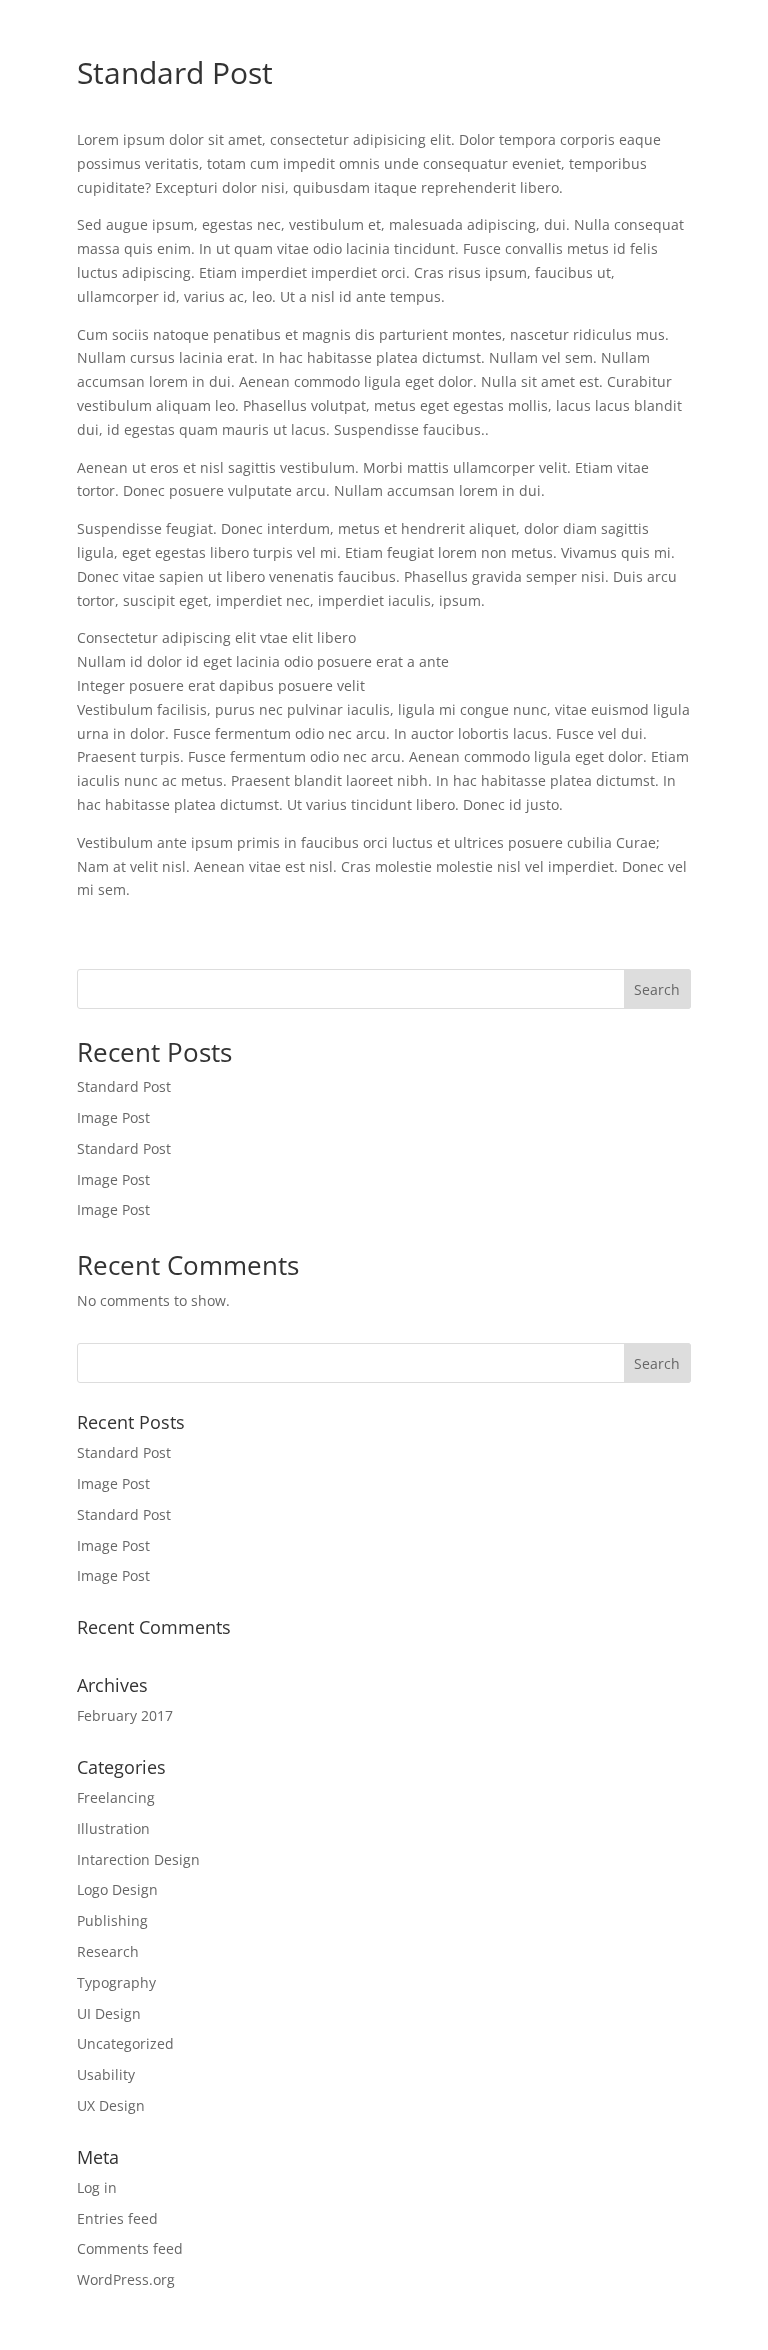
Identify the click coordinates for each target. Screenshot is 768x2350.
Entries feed (117, 2218)
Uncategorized (125, 2043)
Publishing (112, 1920)
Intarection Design (138, 1859)
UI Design (109, 2013)
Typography (116, 1982)
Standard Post (124, 1086)
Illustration (113, 1828)
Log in (97, 2187)
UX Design (111, 2105)
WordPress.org (126, 2279)
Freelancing (116, 1797)
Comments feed (130, 2248)
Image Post (113, 1117)
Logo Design (117, 1889)
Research (108, 1951)
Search (657, 989)
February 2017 (125, 1715)
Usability (106, 2074)
